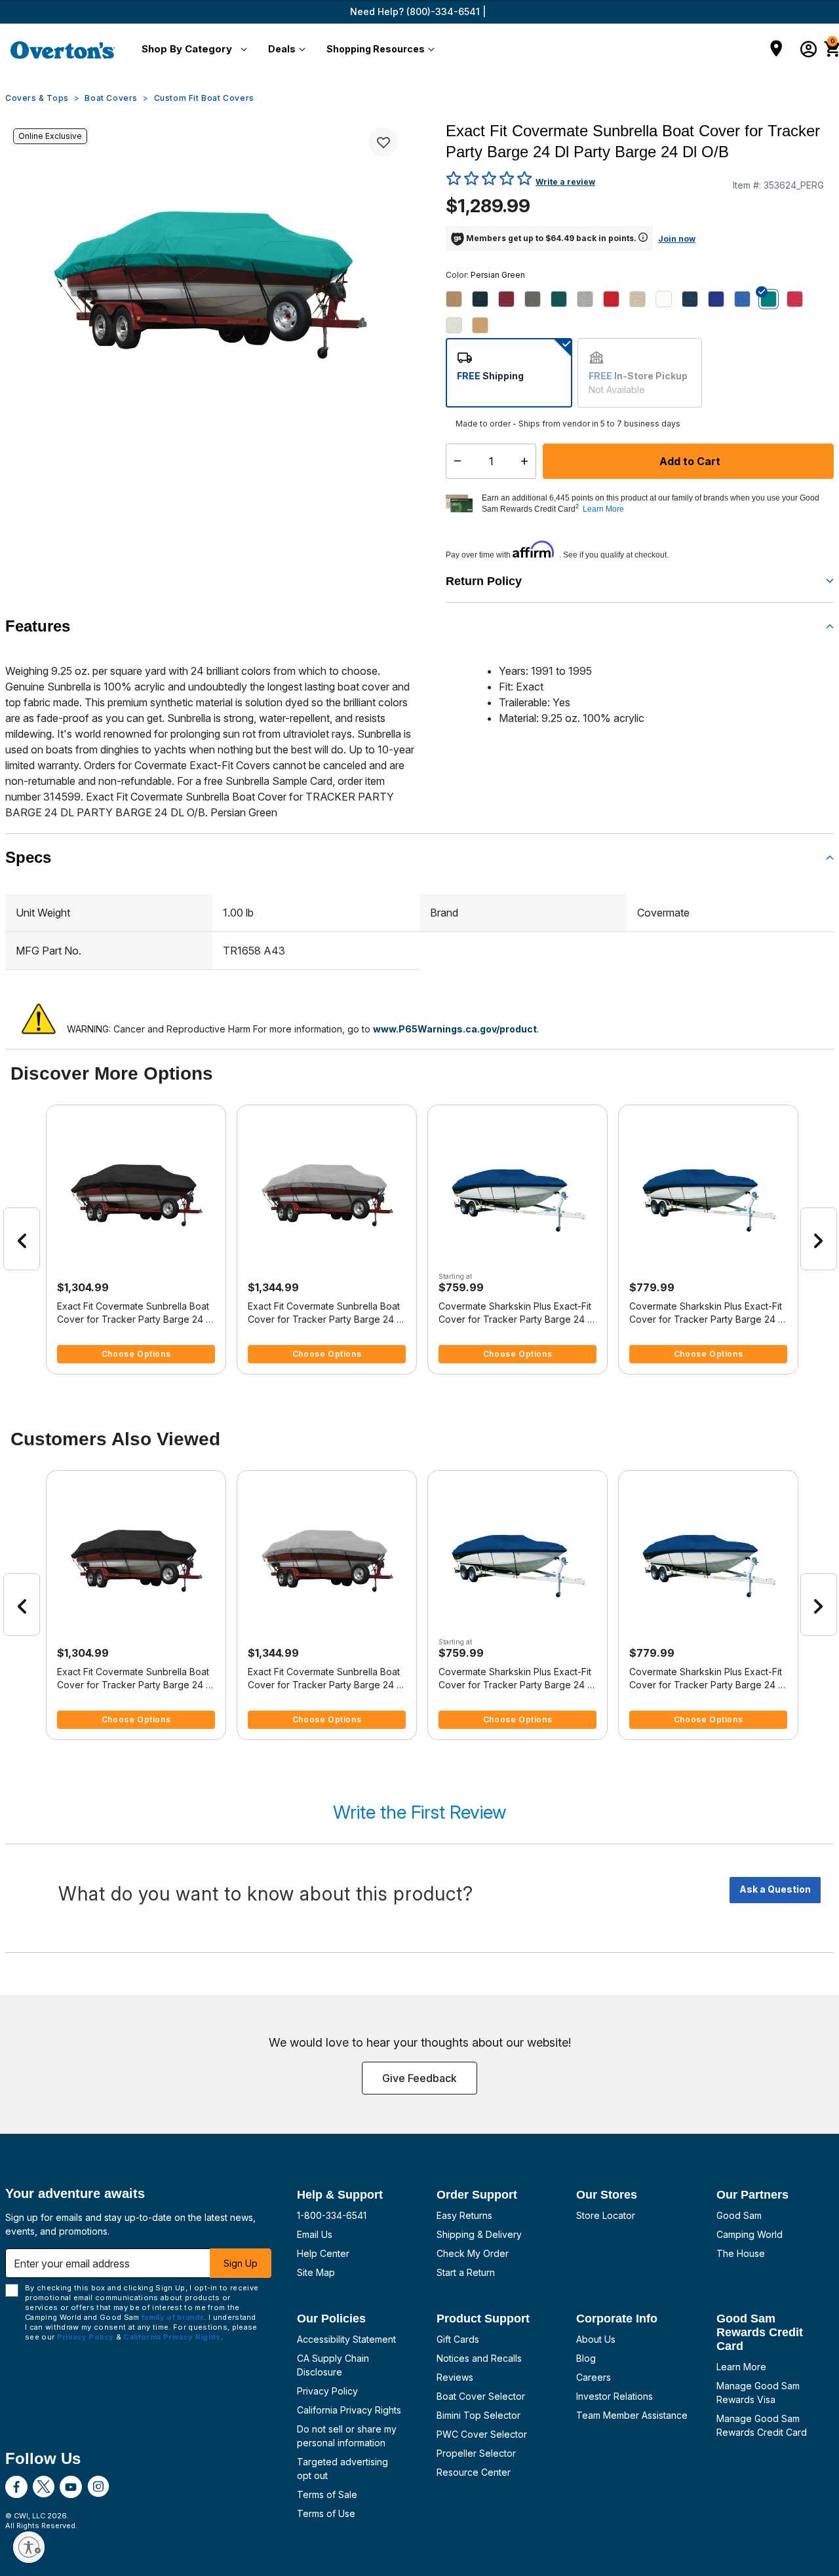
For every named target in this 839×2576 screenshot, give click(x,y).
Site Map (316, 2272)
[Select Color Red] (800, 299)
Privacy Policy (327, 2391)
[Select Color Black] (485, 299)
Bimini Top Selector (478, 2415)
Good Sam (739, 2215)
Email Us (315, 2234)
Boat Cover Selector (481, 2396)
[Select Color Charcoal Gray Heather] (537, 299)
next (819, 1239)
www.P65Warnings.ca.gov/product (455, 1029)
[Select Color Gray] (590, 299)
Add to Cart (689, 461)
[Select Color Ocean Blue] (721, 299)
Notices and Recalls (479, 2358)
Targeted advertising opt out (342, 2469)
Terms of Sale (327, 2494)
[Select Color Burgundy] (511, 299)
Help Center (323, 2253)
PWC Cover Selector (482, 2434)
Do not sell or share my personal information (347, 2436)
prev (22, 1239)
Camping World (750, 2234)
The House (741, 2253)
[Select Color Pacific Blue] (747, 299)
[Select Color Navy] (695, 299)
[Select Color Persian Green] (773, 299)
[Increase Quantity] (527, 461)
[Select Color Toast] (485, 325)
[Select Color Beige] (459, 299)
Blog (586, 2358)
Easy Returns (464, 2215)
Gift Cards (458, 2339)
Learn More (741, 2367)
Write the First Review (419, 1812)
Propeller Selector (476, 2453)
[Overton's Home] (63, 50)
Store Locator (606, 2215)
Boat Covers (111, 98)
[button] (192, 50)
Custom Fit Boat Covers (204, 98)
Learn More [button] (603, 509)
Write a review (565, 182)
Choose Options (136, 1354)
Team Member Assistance (632, 2415)
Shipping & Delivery (479, 2234)
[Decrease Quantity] (455, 461)
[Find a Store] (776, 50)
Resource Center (474, 2472)
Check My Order (473, 2253)
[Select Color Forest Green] (564, 299)
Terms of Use (326, 2513)
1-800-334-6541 (332, 2215)
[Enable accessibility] (29, 2547)
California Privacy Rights (349, 2410)
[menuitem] (192, 50)
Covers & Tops (37, 98)
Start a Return (466, 2272)
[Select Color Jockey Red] (616, 299)
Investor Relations (615, 2396)
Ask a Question (775, 1889)
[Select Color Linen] (642, 299)
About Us (596, 2339)
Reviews (455, 2377)
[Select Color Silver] (459, 325)
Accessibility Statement (346, 2339)
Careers (594, 2377)
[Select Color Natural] (669, 299)
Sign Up (241, 2263)
